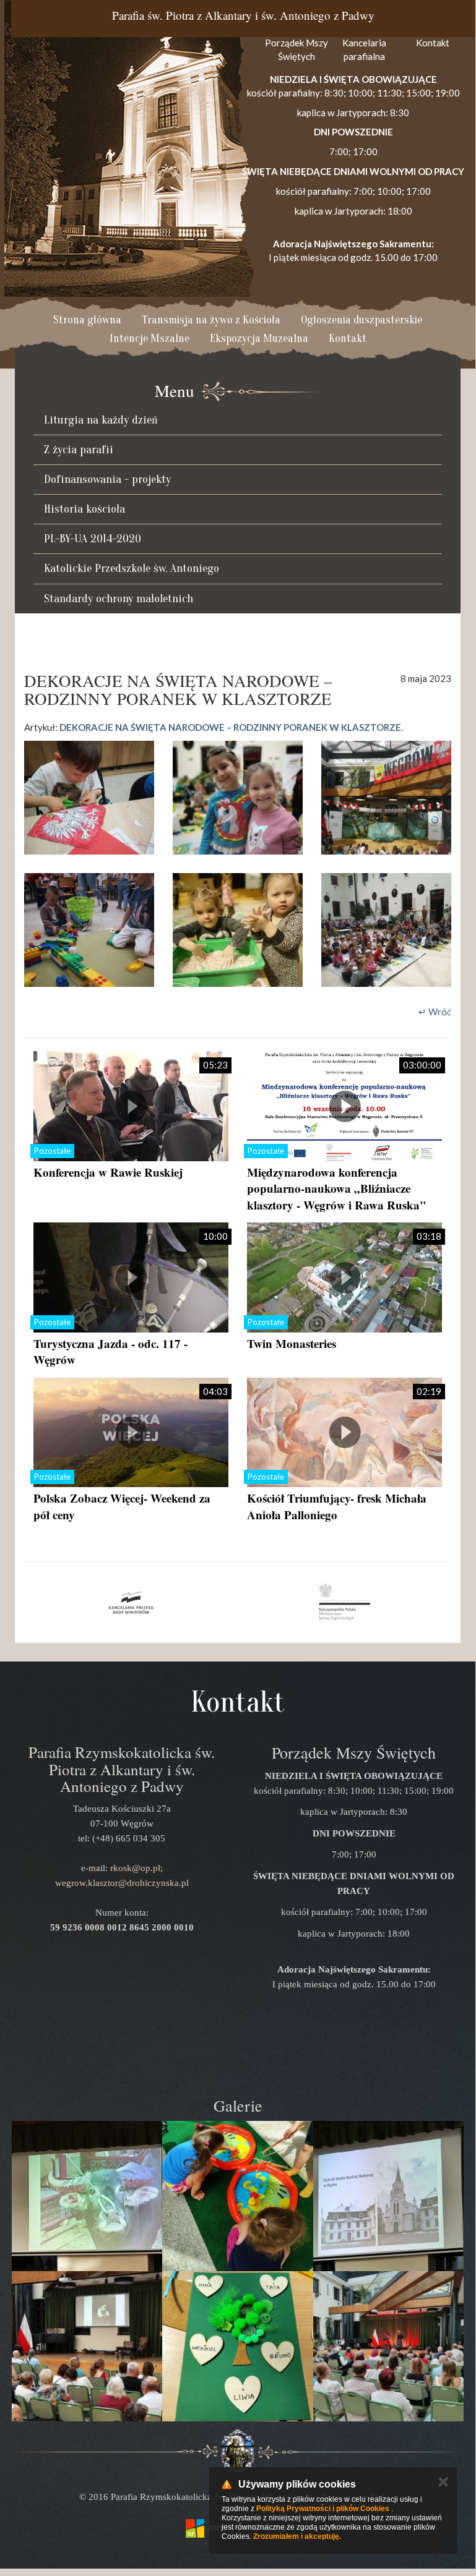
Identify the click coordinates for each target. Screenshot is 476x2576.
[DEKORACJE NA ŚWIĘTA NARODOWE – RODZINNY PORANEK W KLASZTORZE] (89, 798)
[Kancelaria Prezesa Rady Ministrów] (131, 1603)
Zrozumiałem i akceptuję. (297, 2536)
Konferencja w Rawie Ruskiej (108, 1172)
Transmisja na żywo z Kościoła (211, 320)
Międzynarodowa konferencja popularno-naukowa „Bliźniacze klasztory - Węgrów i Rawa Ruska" (337, 1188)
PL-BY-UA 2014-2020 (93, 539)
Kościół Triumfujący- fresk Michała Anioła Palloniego (337, 1506)
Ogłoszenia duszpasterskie (361, 320)
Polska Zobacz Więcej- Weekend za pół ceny (122, 1506)
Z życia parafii (79, 450)
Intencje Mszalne (149, 339)
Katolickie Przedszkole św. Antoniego (132, 568)
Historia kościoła (84, 509)
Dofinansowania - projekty (107, 479)
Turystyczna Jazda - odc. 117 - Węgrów (110, 1352)
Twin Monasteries (292, 1343)
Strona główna (87, 320)
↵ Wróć (435, 1012)
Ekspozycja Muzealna (259, 339)
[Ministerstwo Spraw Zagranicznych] (344, 1603)
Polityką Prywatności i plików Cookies (323, 2509)
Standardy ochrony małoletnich (119, 599)
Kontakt (348, 339)
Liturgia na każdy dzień (101, 420)
